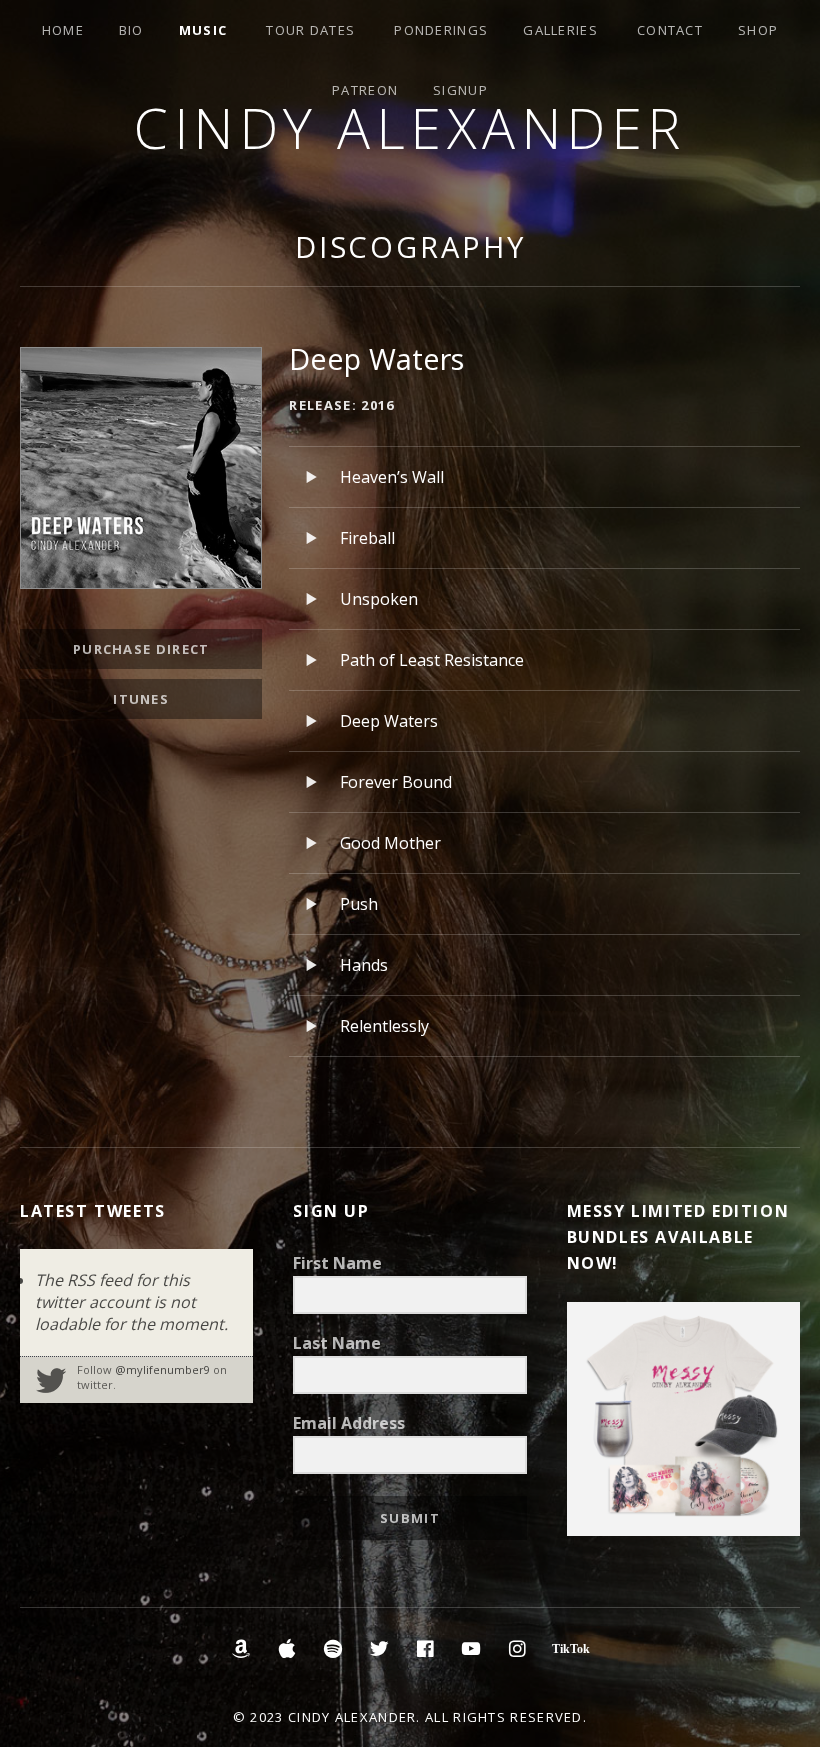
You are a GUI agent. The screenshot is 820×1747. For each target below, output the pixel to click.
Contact (670, 30)
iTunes (141, 699)
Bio (131, 30)
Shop (758, 30)
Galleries (560, 30)
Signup (460, 90)
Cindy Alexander (410, 127)
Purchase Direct (141, 649)
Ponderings (441, 30)
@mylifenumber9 (162, 1369)
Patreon (365, 90)
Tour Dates (310, 30)
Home (63, 30)
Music (203, 30)
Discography (410, 246)
